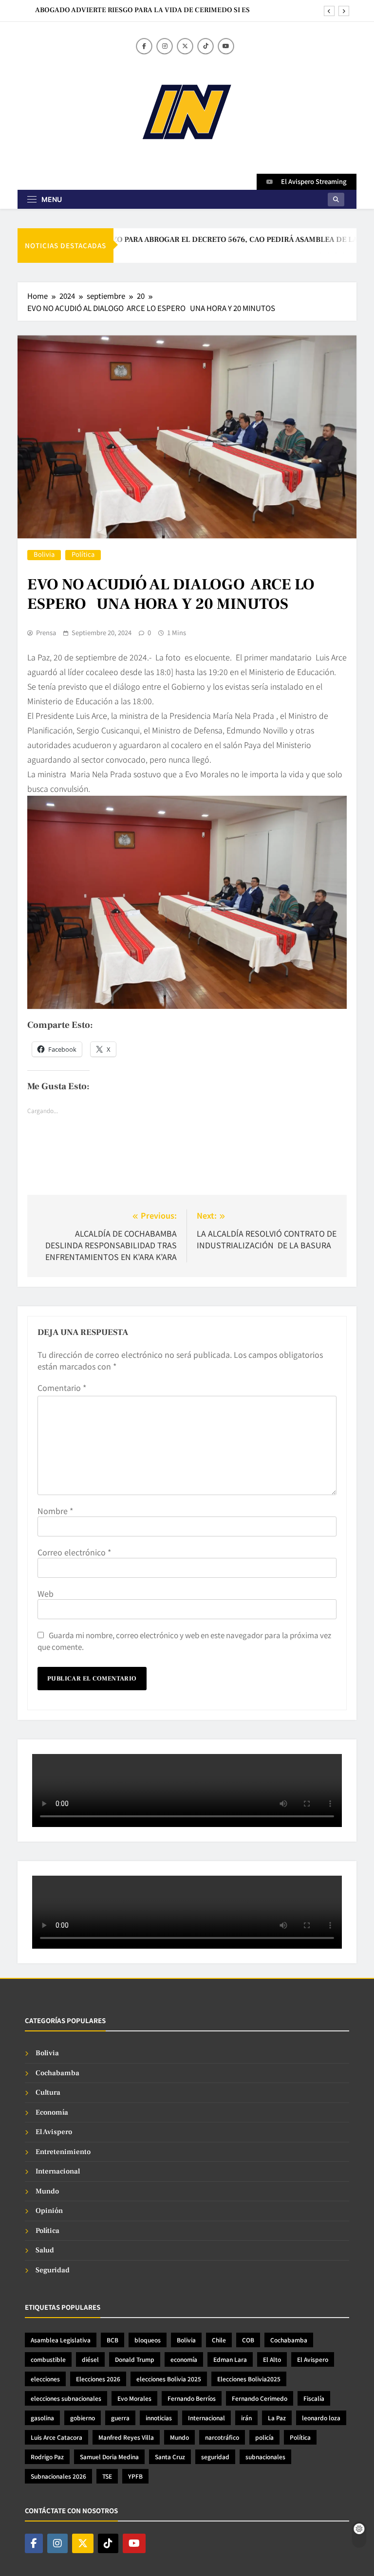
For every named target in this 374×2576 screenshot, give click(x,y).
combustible (48, 2359)
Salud (45, 2250)
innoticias (159, 2418)
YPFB (135, 2476)
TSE (107, 2476)
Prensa (46, 633)
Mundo (47, 2191)
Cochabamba (57, 2073)
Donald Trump (135, 2359)
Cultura (48, 2092)
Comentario (62, 1388)
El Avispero (54, 2132)
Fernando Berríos (192, 2398)
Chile (219, 2340)
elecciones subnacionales (66, 2398)
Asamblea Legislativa (61, 2340)
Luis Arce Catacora (56, 2437)
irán (246, 2418)
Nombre (55, 1511)
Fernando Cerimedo (260, 2398)
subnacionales (265, 2457)
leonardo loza (321, 2418)
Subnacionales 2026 (58, 2476)
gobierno (83, 2418)
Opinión (49, 2211)
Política (83, 555)
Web (46, 1593)
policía (264, 2437)
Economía (52, 2112)
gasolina (42, 2418)
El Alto (272, 2359)
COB (248, 2340)
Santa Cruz (170, 2457)
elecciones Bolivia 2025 (169, 2379)
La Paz (277, 2418)
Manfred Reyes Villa (126, 2437)
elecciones (45, 2379)
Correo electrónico (74, 1552)
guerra (120, 2418)
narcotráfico (222, 2437)
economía (184, 2359)
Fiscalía (314, 2398)
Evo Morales (134, 2398)
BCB (112, 2340)
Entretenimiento (63, 2152)
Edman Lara (230, 2359)
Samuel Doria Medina (109, 2457)
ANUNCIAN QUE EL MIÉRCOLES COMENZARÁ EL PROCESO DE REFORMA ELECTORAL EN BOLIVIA (147, 10)
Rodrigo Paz (47, 2457)
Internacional (58, 2171)
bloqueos (148, 2340)
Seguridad (53, 2270)
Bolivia (44, 555)
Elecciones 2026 (98, 2379)
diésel (90, 2359)
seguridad (215, 2457)
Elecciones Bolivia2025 (249, 2379)
